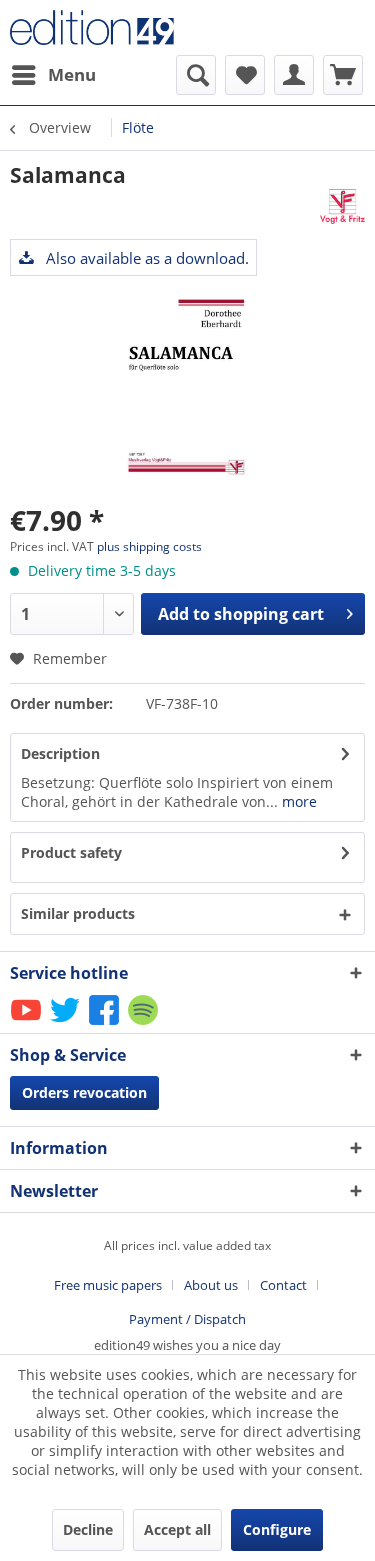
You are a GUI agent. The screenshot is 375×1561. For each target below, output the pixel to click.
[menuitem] (53, 75)
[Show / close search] (196, 75)
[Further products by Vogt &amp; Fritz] (342, 206)
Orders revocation (84, 1092)
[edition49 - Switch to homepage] (99, 27)
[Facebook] (105, 1023)
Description (60, 753)
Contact (283, 1285)
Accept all (177, 1529)
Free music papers (108, 1285)
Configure (277, 1529)
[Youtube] (27, 1023)
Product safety (71, 852)
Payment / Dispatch (187, 1319)
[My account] (294, 75)
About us (211, 1285)
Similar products (78, 913)
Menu (72, 74)
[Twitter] (66, 1023)
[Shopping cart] (343, 75)
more (297, 801)
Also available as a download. (145, 258)
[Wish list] (245, 75)
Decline (88, 1529)
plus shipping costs (149, 546)
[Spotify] (144, 1023)
